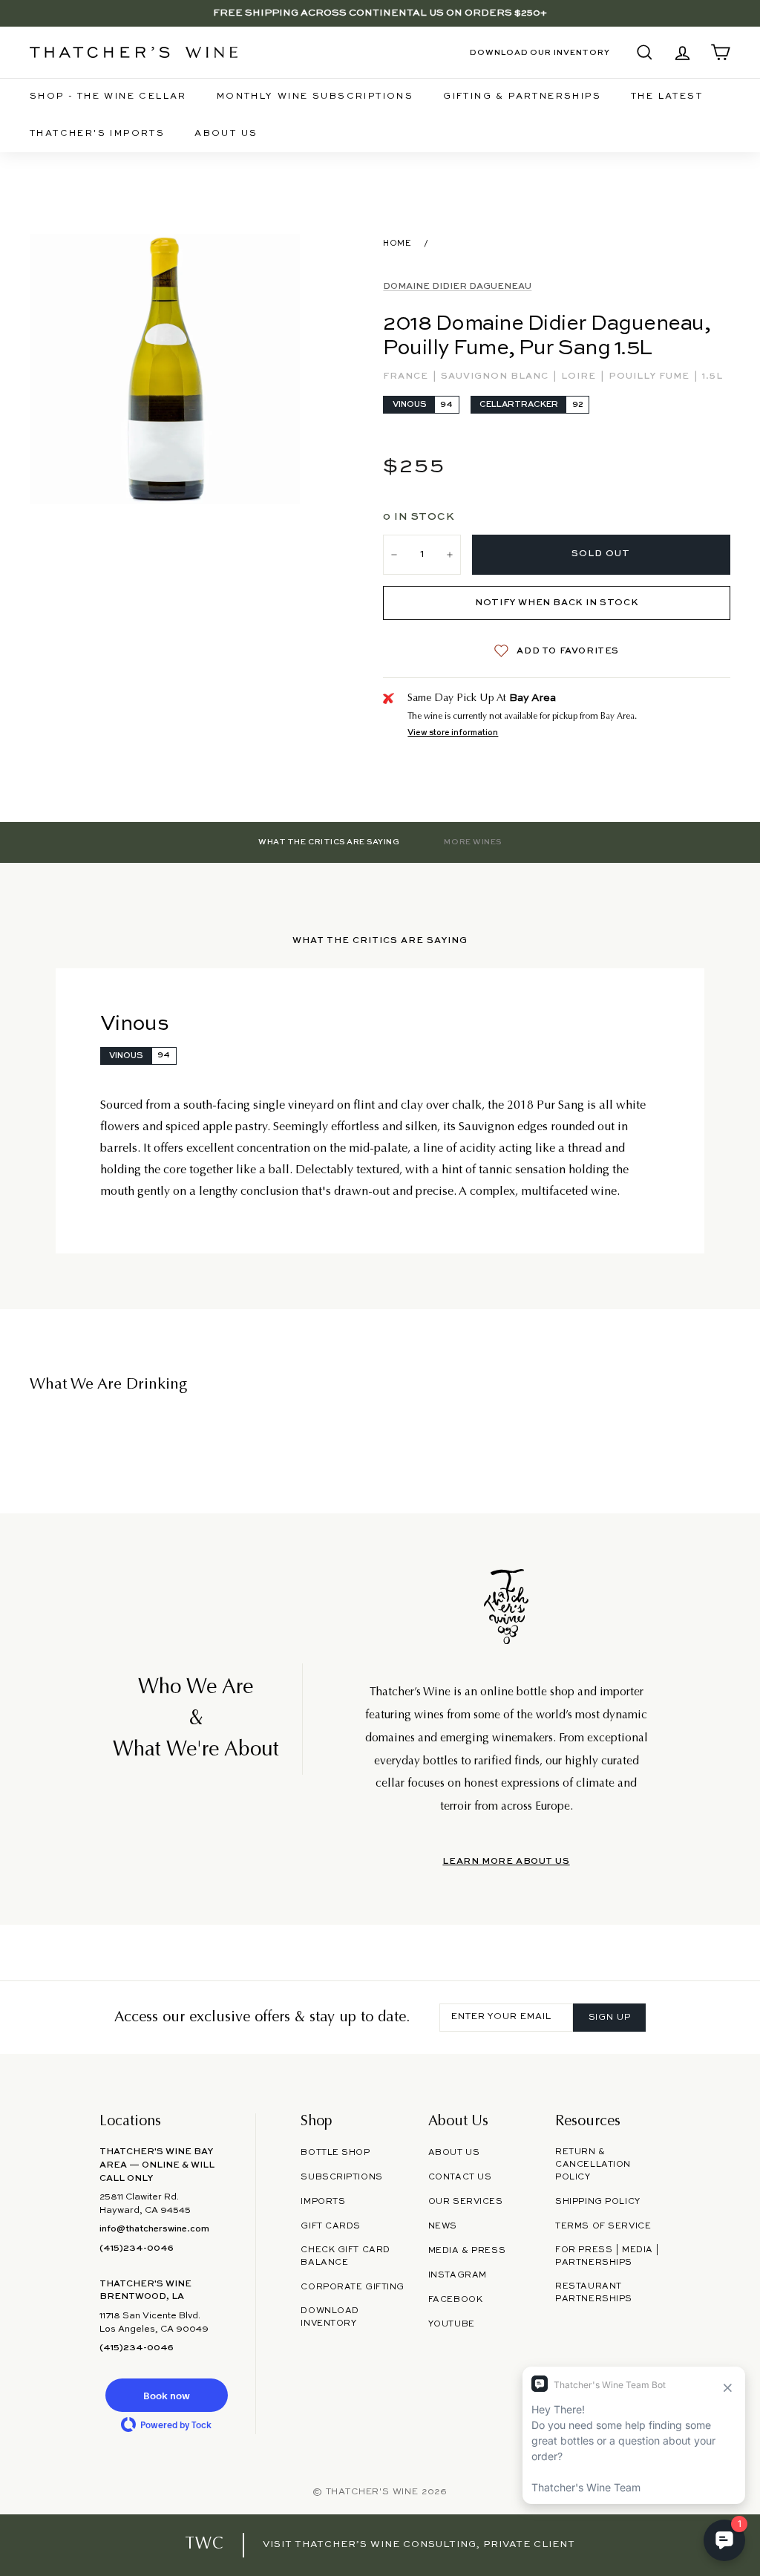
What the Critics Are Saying (329, 842)
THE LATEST (667, 97)
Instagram (458, 2275)
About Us (226, 134)
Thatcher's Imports (97, 134)
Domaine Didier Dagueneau (457, 287)
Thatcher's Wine (372, 2492)
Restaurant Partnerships (594, 2293)
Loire (580, 376)
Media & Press (467, 2251)
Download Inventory (330, 2317)
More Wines (472, 842)
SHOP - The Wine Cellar (108, 97)
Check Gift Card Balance (345, 2256)
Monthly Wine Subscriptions (315, 97)
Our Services (466, 2202)
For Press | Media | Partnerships (607, 2256)
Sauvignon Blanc (496, 376)
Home (397, 244)
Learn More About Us (506, 1862)
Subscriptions (341, 2177)
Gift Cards (331, 2226)
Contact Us (460, 2177)
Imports (323, 2202)
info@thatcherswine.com (154, 2229)
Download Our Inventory (540, 53)
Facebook (456, 2300)
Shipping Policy (597, 2202)
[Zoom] (165, 369)
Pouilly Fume (651, 376)
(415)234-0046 (137, 2249)
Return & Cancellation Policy (593, 2165)
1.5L (712, 376)
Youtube (452, 2324)
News (443, 2226)
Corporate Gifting (353, 2287)
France (407, 376)
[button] (166, 2395)
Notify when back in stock (557, 603)
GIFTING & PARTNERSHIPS (522, 97)
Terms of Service (603, 2226)
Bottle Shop (335, 2153)
